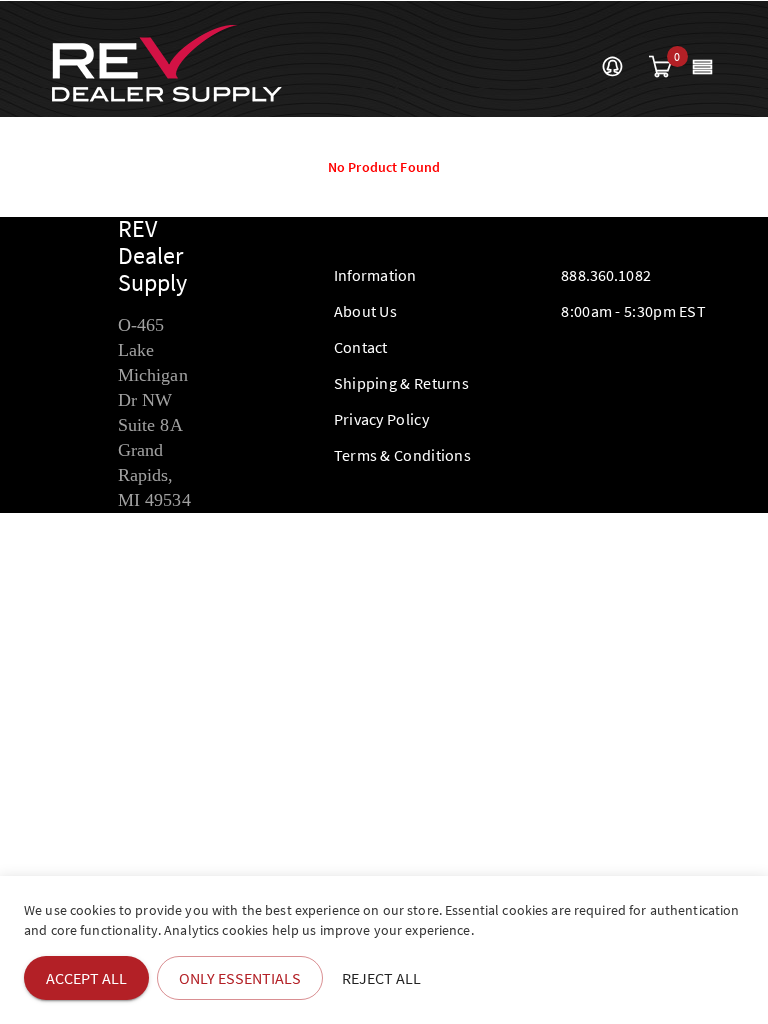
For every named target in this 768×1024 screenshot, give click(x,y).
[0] (660, 68)
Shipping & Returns (401, 383)
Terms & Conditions (402, 455)
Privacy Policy (381, 419)
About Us (365, 311)
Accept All (86, 978)
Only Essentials (240, 978)
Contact (361, 347)
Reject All (381, 978)
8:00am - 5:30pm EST (633, 311)
